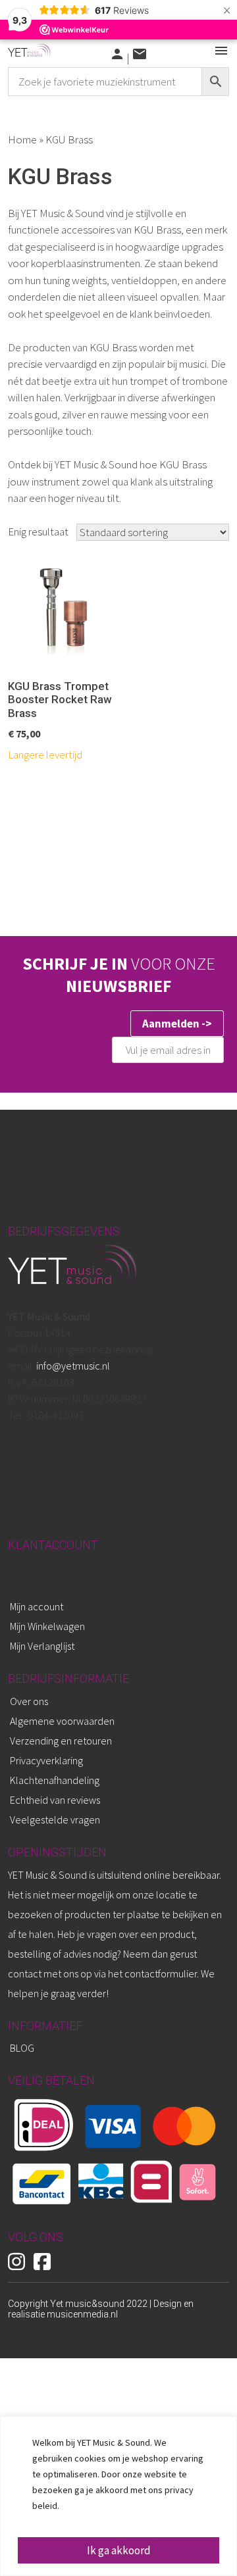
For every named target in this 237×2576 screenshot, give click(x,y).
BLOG (22, 2048)
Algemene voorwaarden (62, 1721)
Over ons (29, 1701)
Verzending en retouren (61, 1741)
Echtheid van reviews (55, 1800)
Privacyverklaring (46, 1760)
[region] (118, 2496)
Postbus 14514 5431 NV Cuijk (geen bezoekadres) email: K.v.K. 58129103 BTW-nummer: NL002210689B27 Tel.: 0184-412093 (80, 1366)
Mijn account (37, 1606)
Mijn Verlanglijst (42, 1646)
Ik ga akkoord (119, 2550)
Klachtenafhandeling (55, 1780)
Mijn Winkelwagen (47, 1626)
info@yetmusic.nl (72, 1366)
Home (22, 139)
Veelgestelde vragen (55, 1820)
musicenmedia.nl (82, 2314)
